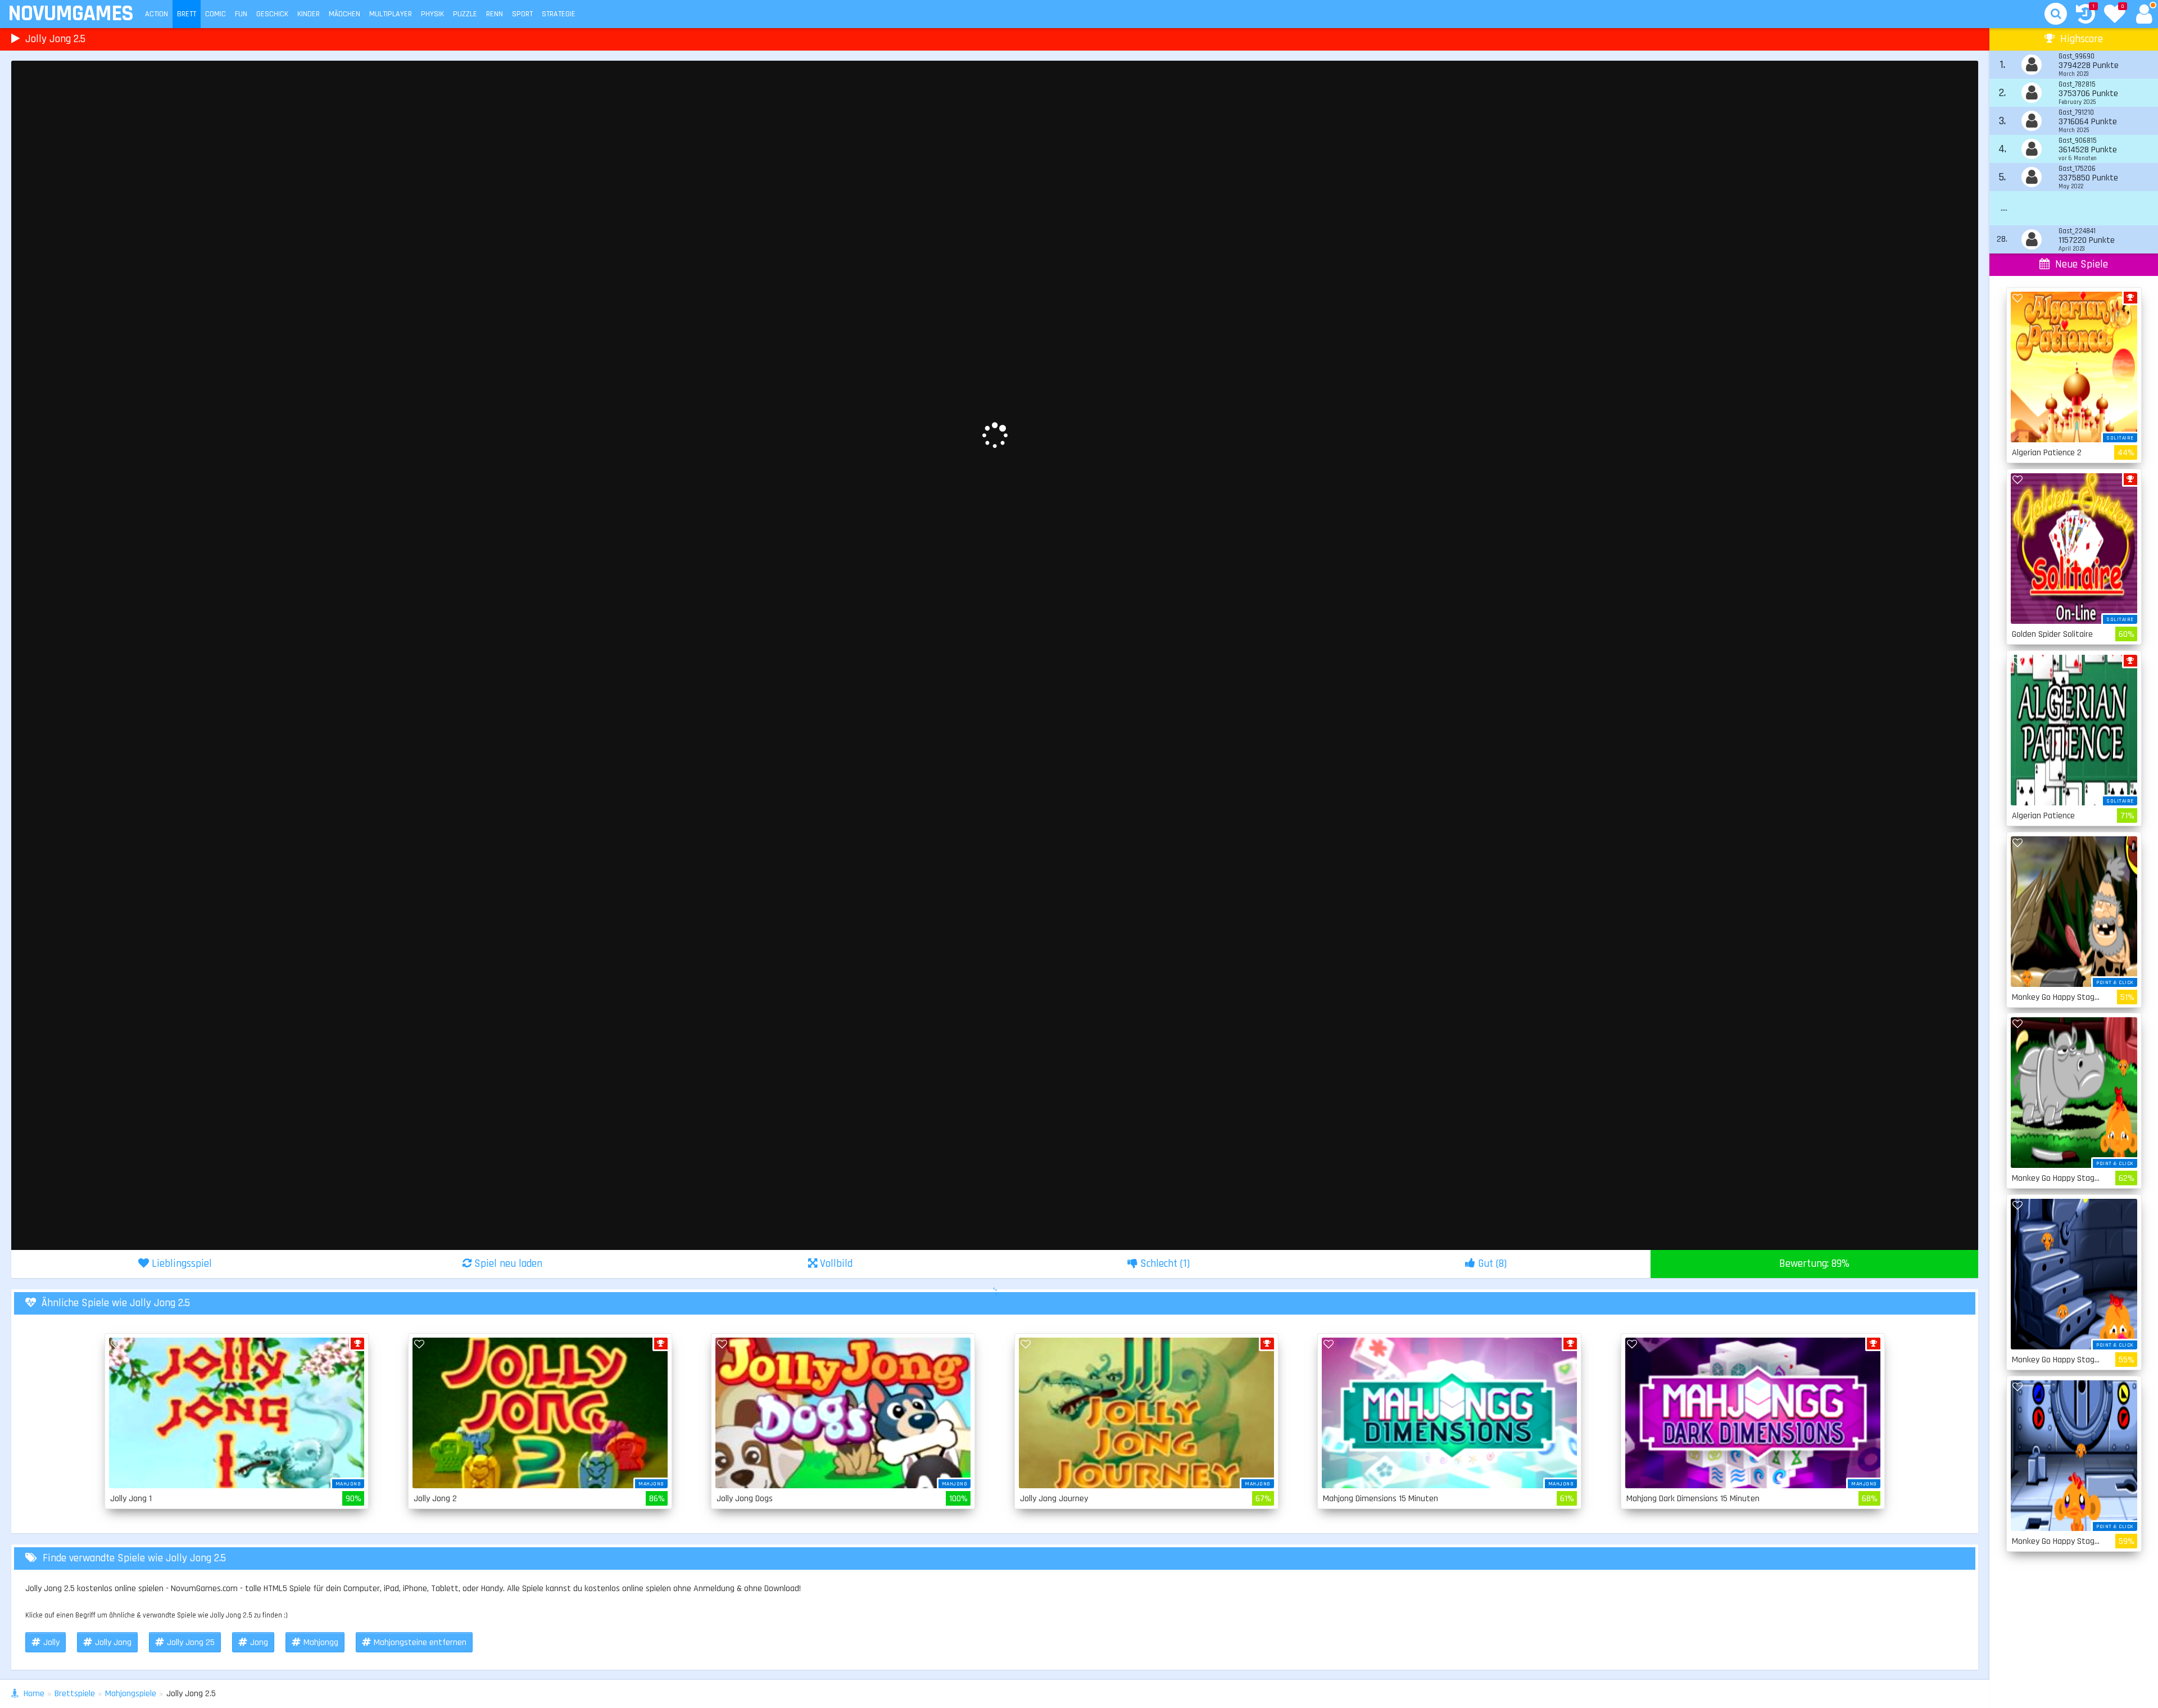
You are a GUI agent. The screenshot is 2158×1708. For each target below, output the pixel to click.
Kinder (309, 14)
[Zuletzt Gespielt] (2086, 15)
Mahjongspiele (131, 1694)
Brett (187, 14)
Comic (216, 14)
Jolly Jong (113, 1643)
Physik (432, 14)
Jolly (51, 1643)
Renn (495, 14)
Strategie (559, 14)
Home (34, 1694)
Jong (259, 1643)
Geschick (272, 14)
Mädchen (344, 14)
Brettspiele (75, 1694)
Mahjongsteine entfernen (420, 1643)
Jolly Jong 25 (191, 1643)
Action (157, 14)
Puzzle (465, 14)
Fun (241, 14)
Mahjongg (321, 1643)
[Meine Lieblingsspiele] (2115, 15)
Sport (522, 14)
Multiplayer (391, 14)
